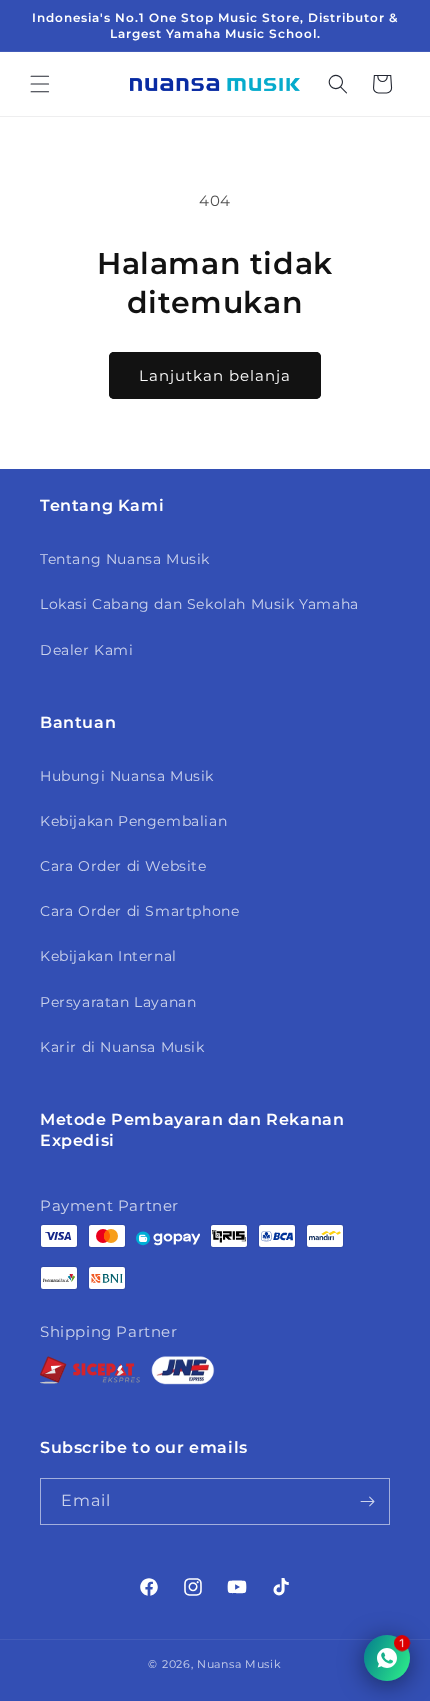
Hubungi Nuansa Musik (127, 776)
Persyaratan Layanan (118, 1002)
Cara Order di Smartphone (139, 911)
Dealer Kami (87, 650)
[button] (40, 84)
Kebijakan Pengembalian (133, 821)
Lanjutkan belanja (215, 375)
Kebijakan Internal (108, 956)
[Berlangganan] (367, 1501)
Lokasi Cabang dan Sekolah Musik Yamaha (199, 604)
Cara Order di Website (123, 866)
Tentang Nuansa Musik (125, 559)
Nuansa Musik (239, 1664)
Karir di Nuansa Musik (122, 1047)
